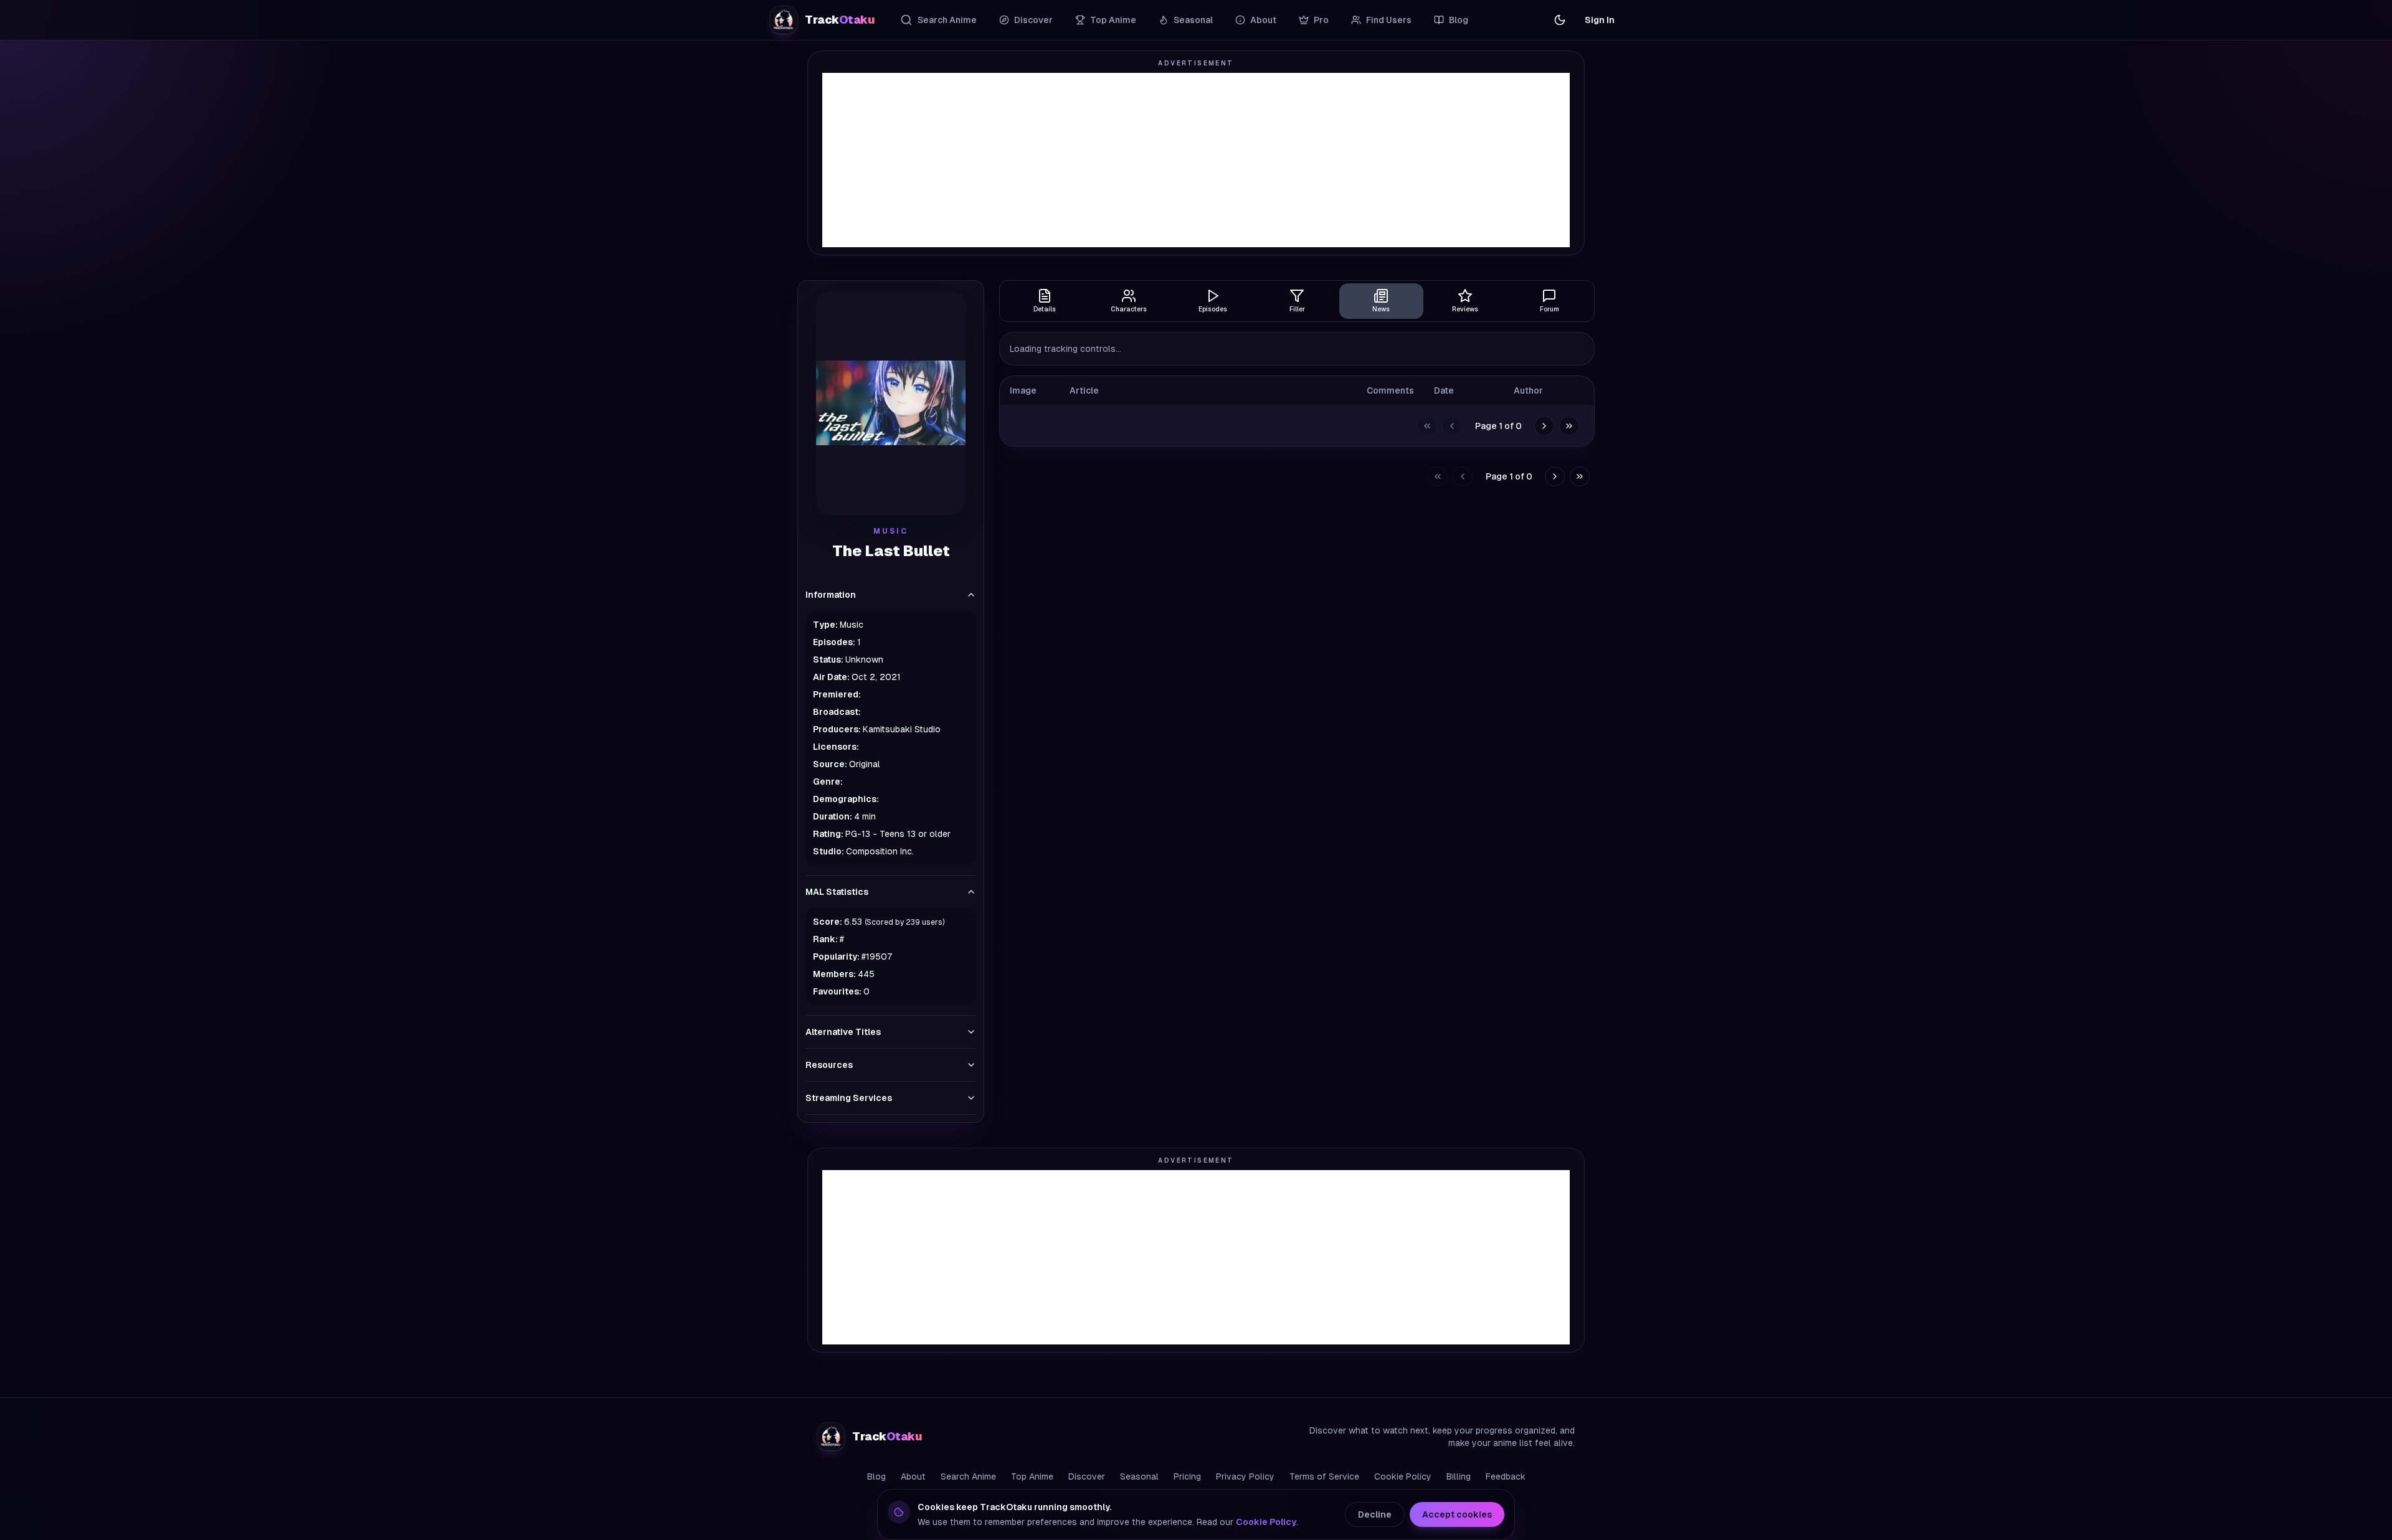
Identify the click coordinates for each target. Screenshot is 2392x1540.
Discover (1033, 20)
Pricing (1187, 1476)
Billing (1459, 1476)
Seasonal (1193, 20)
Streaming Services (849, 1098)
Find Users (1389, 20)
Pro (1321, 20)
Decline (1375, 1514)
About (1263, 20)
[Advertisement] (1196, 160)
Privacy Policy (1245, 1476)
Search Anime (947, 20)
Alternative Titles (843, 1032)
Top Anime (1113, 20)
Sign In (1600, 20)
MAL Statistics (837, 892)
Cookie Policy (1403, 1476)
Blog (1459, 20)
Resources (829, 1065)
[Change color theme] (1560, 20)
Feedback (1506, 1476)
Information (831, 595)
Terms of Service (1324, 1476)
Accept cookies (1457, 1514)
